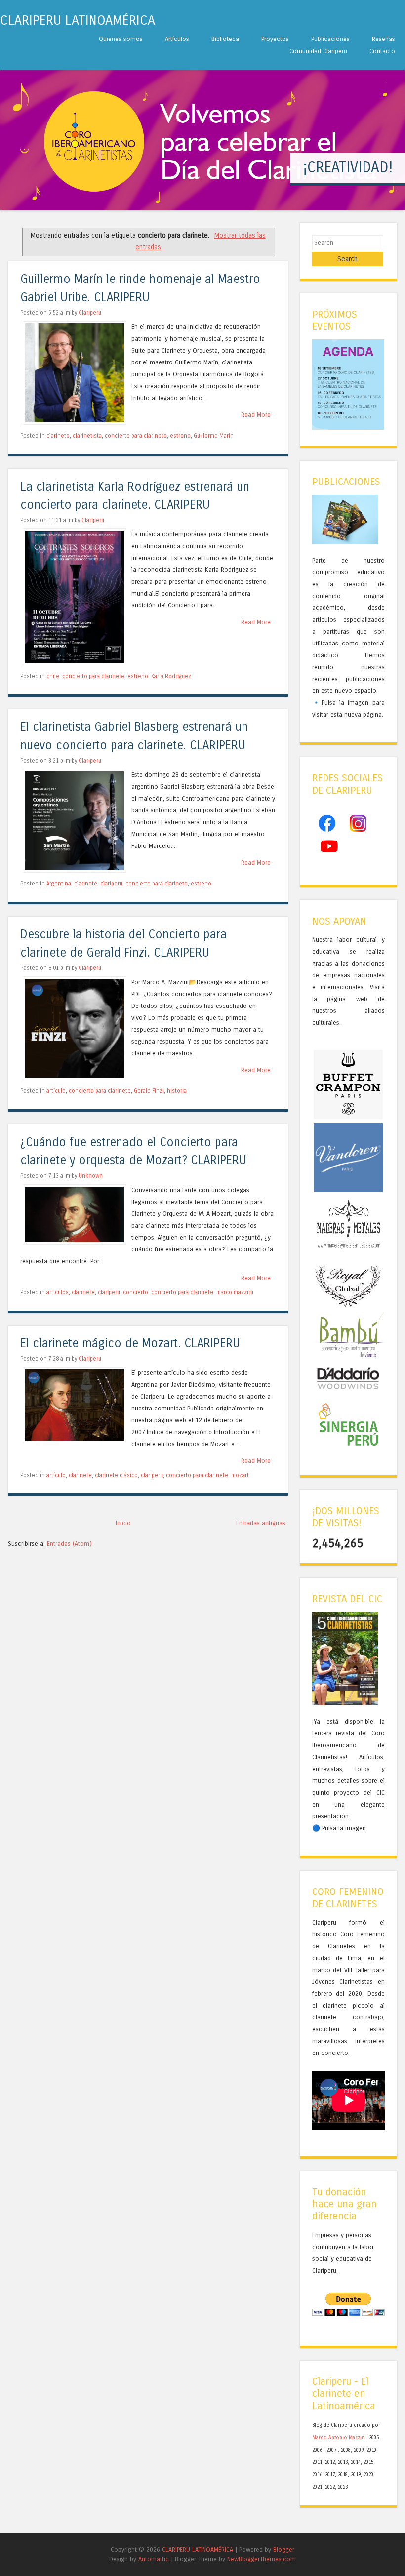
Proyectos (275, 39)
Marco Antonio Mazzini (339, 2438)
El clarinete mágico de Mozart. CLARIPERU (130, 1344)
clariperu (111, 884)
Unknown (91, 1176)
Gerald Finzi (149, 1091)
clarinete (58, 436)
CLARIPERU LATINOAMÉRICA (78, 20)
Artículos (177, 39)
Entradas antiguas (261, 1523)
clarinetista (87, 436)
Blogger (284, 2550)
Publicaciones (330, 39)
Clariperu (90, 313)
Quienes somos (121, 39)
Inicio (123, 1523)
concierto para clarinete (136, 436)
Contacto (382, 51)
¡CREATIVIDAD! (348, 167)
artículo (56, 1091)
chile (53, 676)
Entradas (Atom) (69, 1544)
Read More (256, 415)
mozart (240, 1475)
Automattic (154, 2559)
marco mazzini (235, 1292)
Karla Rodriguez (171, 676)
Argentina (59, 884)
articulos (58, 1292)
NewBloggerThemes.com (262, 2559)
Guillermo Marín (214, 436)
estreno (180, 436)
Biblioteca (225, 39)
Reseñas (384, 39)
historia (177, 1091)
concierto (136, 1292)
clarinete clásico (116, 1475)
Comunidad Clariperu (318, 51)
